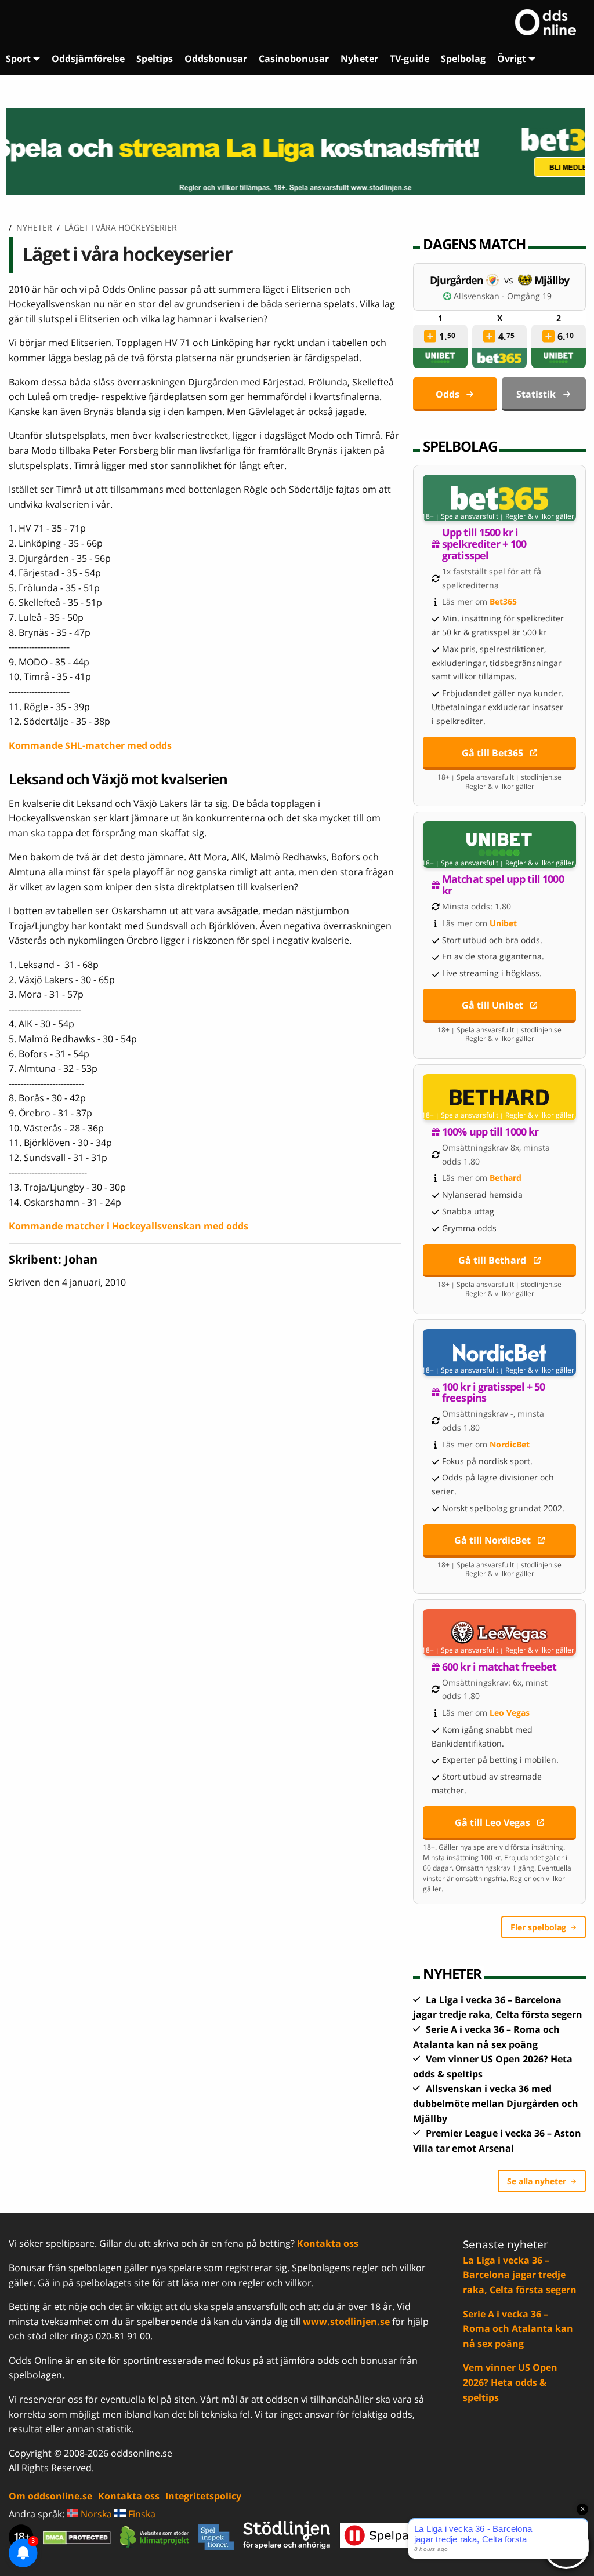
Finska (141, 2514)
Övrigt (512, 59)
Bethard (506, 1178)
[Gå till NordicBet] (499, 1352)
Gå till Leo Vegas (492, 1822)
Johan (81, 1259)
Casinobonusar (294, 59)
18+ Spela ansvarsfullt (460, 516)
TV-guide (410, 59)
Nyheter (359, 59)
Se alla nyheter (537, 2181)
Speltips (155, 59)
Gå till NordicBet (492, 1540)
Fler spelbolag (538, 1927)
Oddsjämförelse (88, 59)
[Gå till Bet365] (499, 498)
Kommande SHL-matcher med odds (90, 745)
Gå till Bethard (492, 1260)
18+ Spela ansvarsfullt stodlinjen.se (499, 777)
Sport (18, 59)
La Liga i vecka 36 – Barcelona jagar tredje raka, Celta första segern (520, 2275)
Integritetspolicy (203, 2496)
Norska (95, 2514)
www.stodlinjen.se (346, 2322)
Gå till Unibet (492, 1005)
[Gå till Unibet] (499, 845)
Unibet (503, 923)
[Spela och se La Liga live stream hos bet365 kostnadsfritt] (297, 152)
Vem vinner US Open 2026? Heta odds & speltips (510, 2382)
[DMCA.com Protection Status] (77, 2537)
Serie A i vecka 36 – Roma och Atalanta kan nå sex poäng (518, 2329)
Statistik (536, 394)
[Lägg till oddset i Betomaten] (430, 336)
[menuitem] (23, 59)
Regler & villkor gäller (540, 516)
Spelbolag (463, 59)
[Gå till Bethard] (499, 1097)
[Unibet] (440, 358)
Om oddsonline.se (50, 2496)
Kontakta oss (328, 2243)
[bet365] (499, 358)
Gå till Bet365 (492, 753)
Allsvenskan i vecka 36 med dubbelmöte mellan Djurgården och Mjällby (496, 2103)
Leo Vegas (510, 1713)
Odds (448, 394)
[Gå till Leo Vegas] (499, 1632)
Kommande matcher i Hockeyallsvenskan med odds (128, 1226)
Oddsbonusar (216, 59)
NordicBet (510, 1444)
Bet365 (503, 601)
